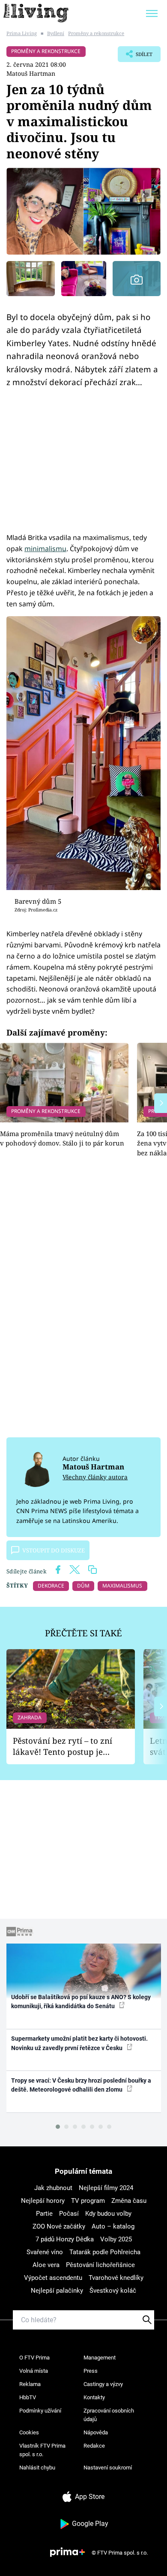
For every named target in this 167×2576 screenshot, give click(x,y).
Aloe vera (46, 2265)
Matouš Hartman (31, 73)
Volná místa (34, 2371)
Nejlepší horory (43, 2201)
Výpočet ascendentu (53, 2278)
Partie (44, 2214)
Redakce (94, 2446)
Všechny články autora (95, 1477)
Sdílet (135, 56)
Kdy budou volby (108, 2214)
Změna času (129, 2201)
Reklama (30, 2384)
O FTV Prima (34, 2358)
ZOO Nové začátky (59, 2226)
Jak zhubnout (53, 2188)
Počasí (69, 2214)
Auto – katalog (113, 2226)
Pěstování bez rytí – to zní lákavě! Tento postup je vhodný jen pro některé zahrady (63, 1747)
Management (100, 2358)
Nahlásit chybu (37, 2468)
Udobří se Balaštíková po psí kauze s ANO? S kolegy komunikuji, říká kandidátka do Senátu (81, 2002)
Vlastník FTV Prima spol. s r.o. (42, 2450)
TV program (88, 2201)
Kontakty (94, 2397)
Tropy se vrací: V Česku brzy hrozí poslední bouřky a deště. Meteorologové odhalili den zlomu (81, 2085)
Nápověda (96, 2432)
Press (91, 2371)
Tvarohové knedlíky (116, 2278)
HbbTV (28, 2397)
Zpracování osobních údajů (109, 2415)
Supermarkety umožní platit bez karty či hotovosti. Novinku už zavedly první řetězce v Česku (79, 2043)
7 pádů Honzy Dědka (65, 2239)
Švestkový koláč (113, 2291)
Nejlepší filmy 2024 (106, 2188)
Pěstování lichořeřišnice (100, 2265)
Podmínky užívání (40, 2411)
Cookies (29, 2432)
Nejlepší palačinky (57, 2291)
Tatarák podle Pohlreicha (105, 2252)
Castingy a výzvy (103, 2384)
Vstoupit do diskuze (54, 1550)
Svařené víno (45, 2252)
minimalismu (45, 549)
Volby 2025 (116, 2239)
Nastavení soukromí (108, 2468)
